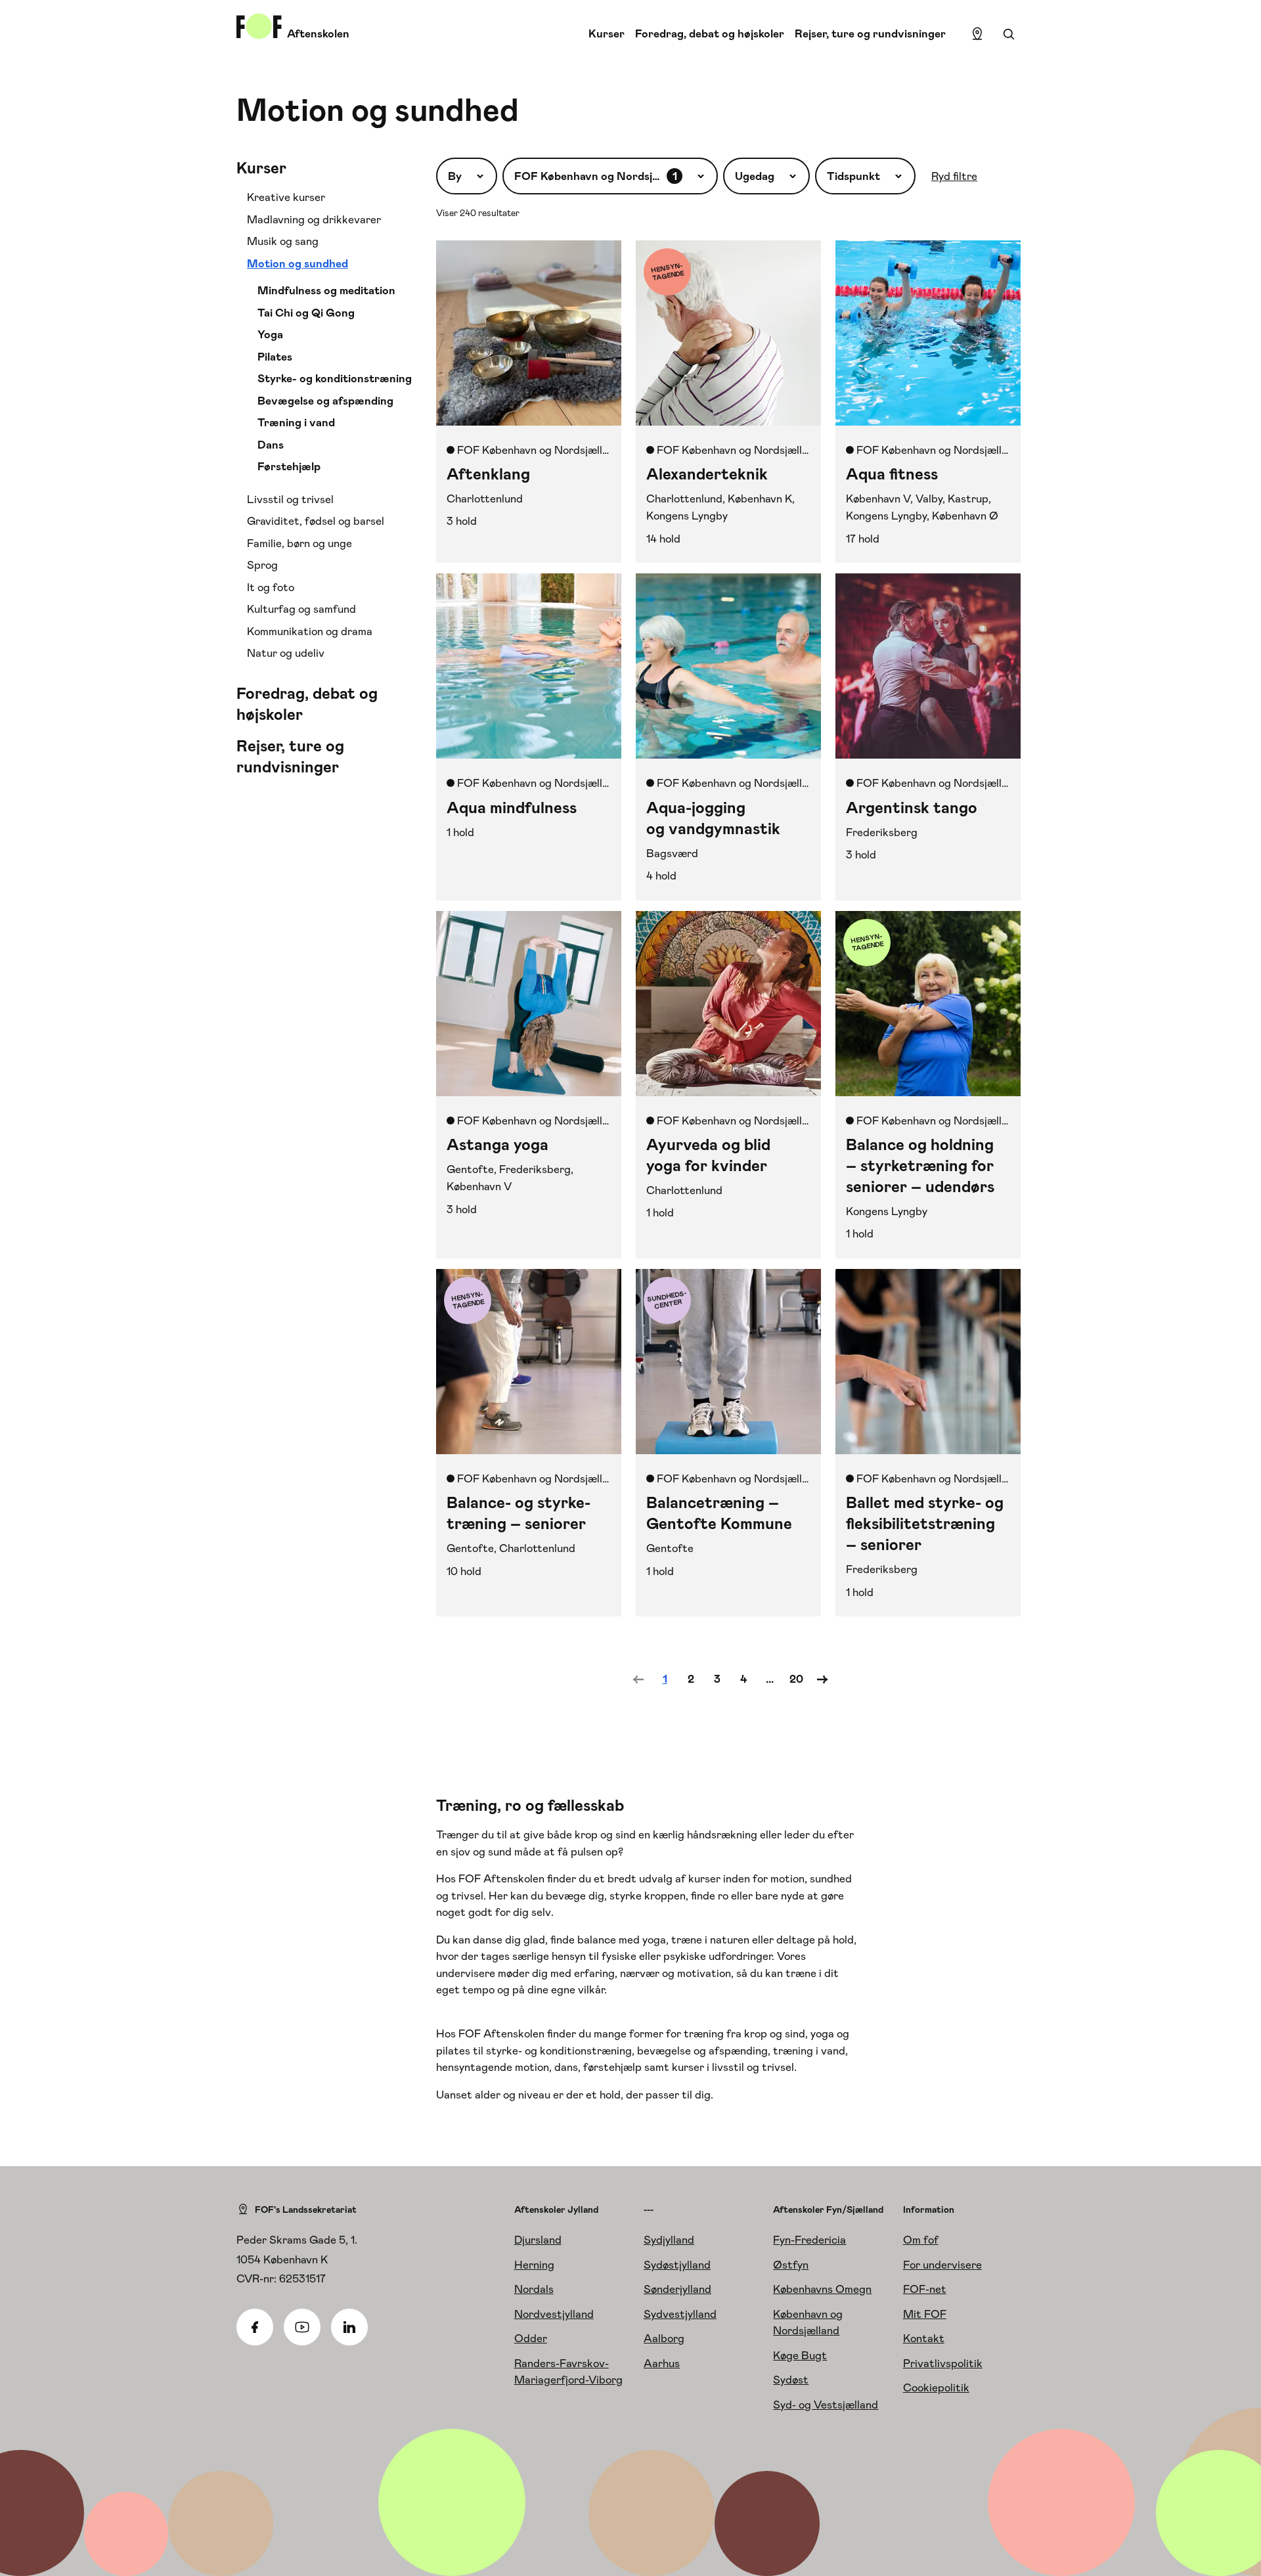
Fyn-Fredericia (809, 2240)
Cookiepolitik (936, 2387)
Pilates (275, 357)
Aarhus (662, 2363)
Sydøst (791, 2380)
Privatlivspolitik (943, 2363)
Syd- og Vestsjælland (826, 2405)
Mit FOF (925, 2314)
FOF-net (925, 2289)
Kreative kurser (286, 197)
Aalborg (664, 2338)
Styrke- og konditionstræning (335, 378)
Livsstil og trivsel (290, 499)
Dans (271, 445)
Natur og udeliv (286, 653)
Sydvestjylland (680, 2314)
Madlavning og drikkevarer (314, 219)
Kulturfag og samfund (301, 609)
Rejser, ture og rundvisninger (870, 33)
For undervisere (942, 2265)
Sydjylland (669, 2240)
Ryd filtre (954, 176)
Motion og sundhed (298, 263)
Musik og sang (283, 241)
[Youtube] (302, 2327)
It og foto (271, 587)
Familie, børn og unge (299, 543)
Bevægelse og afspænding (325, 401)
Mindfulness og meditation (326, 290)
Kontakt (924, 2338)
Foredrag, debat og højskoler (710, 33)
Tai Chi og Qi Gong (306, 313)
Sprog (262, 565)
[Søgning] (1009, 34)
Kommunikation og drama (310, 631)
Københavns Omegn (822, 2289)
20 (796, 1679)
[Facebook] (255, 2327)
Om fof (921, 2240)
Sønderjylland (677, 2289)
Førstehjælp (289, 466)
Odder (531, 2338)
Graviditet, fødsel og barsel (316, 521)
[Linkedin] (349, 2327)
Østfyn (791, 2265)
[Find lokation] (977, 34)
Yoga (270, 334)
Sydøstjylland (677, 2265)
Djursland (538, 2240)
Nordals (534, 2289)
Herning (534, 2265)
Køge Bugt (800, 2355)
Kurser (607, 33)
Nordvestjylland (554, 2314)
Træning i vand (296, 422)
